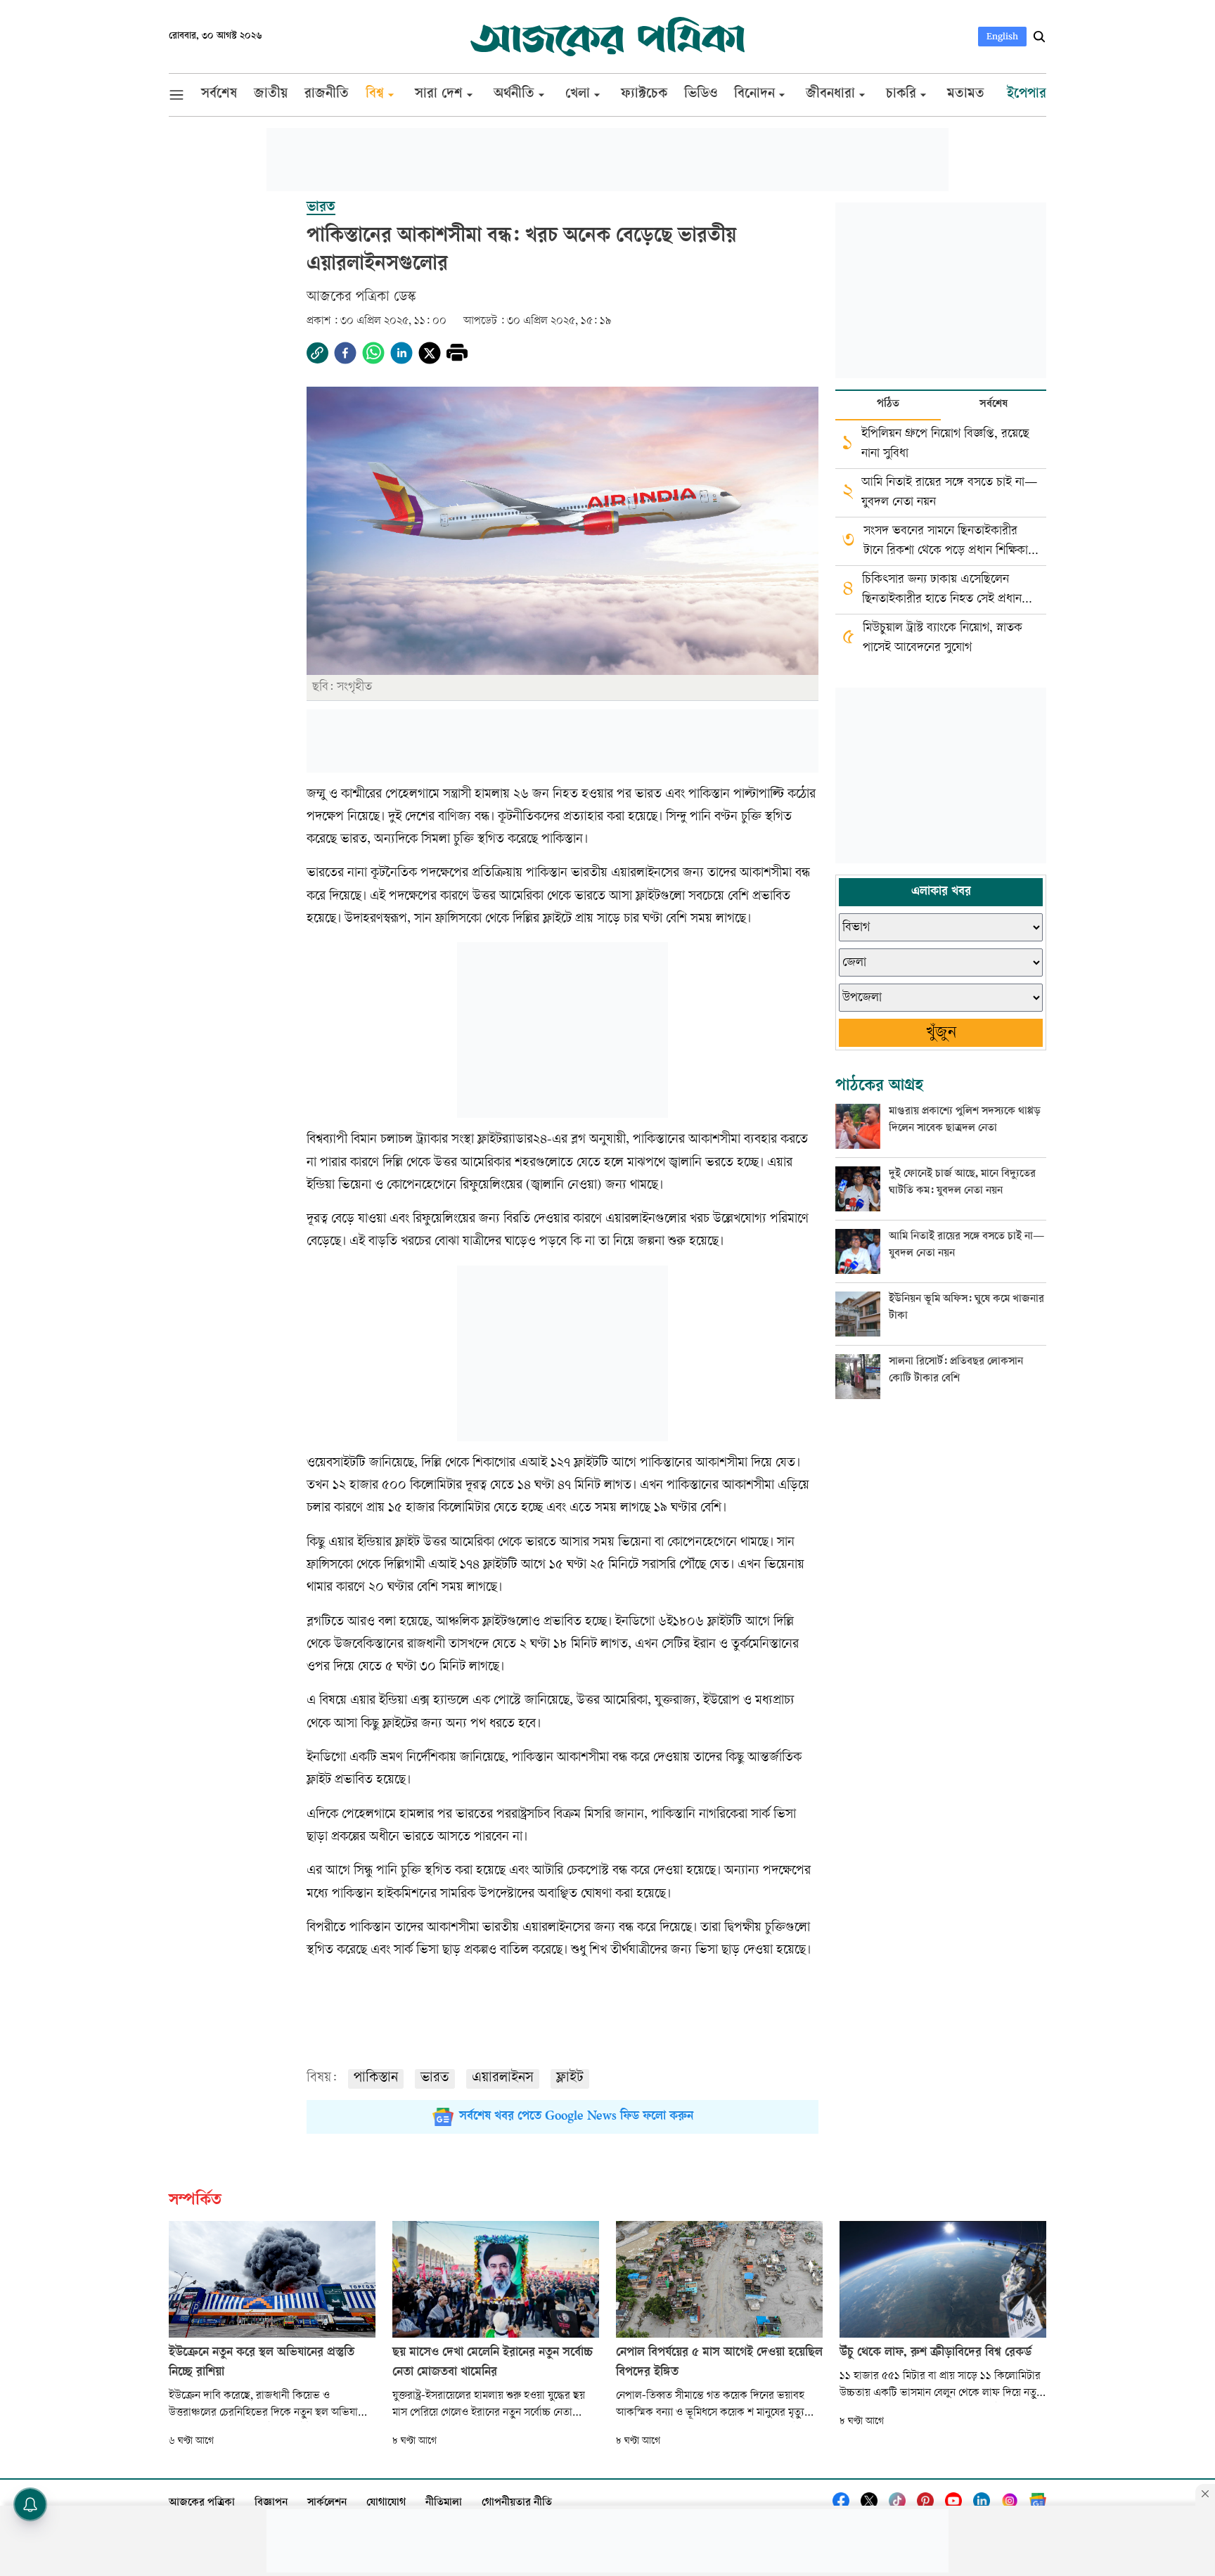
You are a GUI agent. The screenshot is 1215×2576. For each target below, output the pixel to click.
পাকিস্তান (376, 2079)
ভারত (435, 2079)
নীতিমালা (444, 2503)
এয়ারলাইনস (503, 2079)
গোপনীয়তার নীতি (517, 2503)
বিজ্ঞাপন (271, 2503)
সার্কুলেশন (327, 2503)
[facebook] (345, 353)
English (1002, 36)
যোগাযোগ (386, 2503)
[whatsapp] (373, 353)
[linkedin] (401, 353)
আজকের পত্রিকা (202, 2503)
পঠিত (888, 405)
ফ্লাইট (570, 2079)
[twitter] (430, 353)
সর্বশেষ (994, 405)
